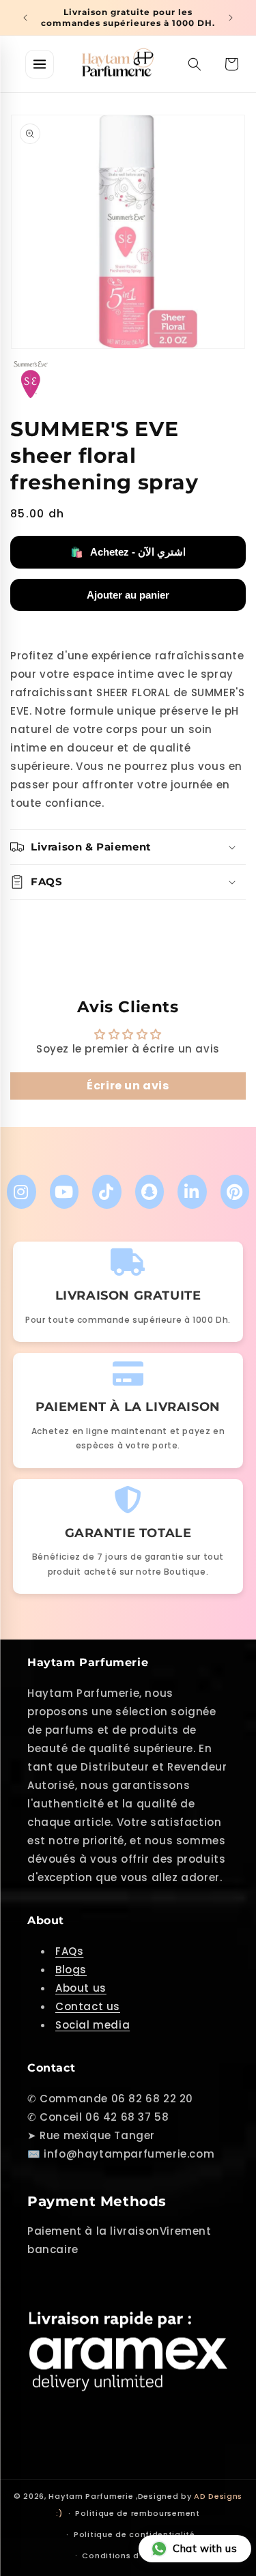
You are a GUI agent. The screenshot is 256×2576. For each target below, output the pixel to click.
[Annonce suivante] (231, 18)
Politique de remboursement (137, 2513)
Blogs (71, 1970)
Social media (93, 2025)
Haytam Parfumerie (91, 2496)
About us (81, 1988)
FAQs (69, 1951)
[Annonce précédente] (25, 18)
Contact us (88, 2006)
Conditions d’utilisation (134, 2556)
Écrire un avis (128, 1086)
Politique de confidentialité (134, 2534)
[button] (195, 64)
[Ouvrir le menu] (40, 64)
